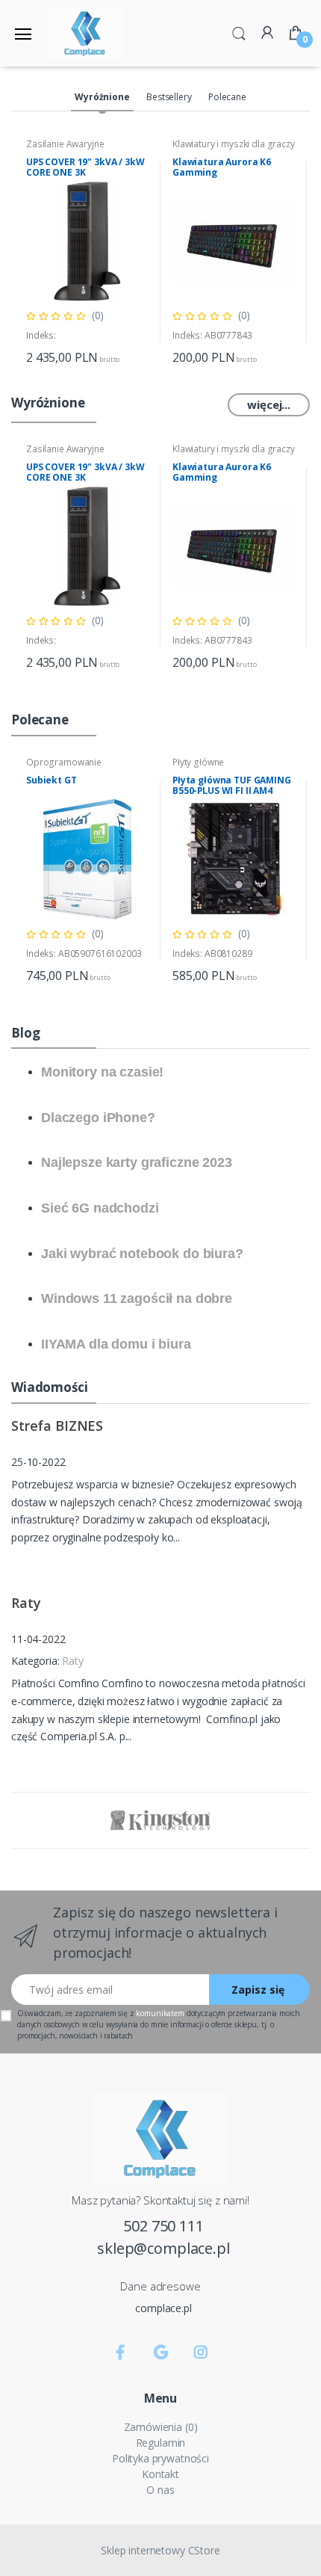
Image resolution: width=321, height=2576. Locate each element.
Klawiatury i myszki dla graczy (234, 144)
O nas (160, 2490)
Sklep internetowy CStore (160, 2550)
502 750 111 (163, 2226)
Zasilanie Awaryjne (65, 144)
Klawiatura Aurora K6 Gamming (222, 167)
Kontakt (160, 2474)
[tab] (102, 98)
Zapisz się (258, 1990)
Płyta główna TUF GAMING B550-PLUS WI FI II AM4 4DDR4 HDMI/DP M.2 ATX (232, 791)
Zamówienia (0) (161, 2427)
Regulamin (161, 2443)
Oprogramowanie (64, 762)
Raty (72, 1661)
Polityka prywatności (160, 2458)
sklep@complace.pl (163, 2248)
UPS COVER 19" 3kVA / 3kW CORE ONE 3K (85, 167)
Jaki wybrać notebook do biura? (142, 1254)
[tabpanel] (87, 252)
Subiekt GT (52, 780)
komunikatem (160, 2013)
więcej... (269, 404)
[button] (239, 32)
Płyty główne (198, 762)
